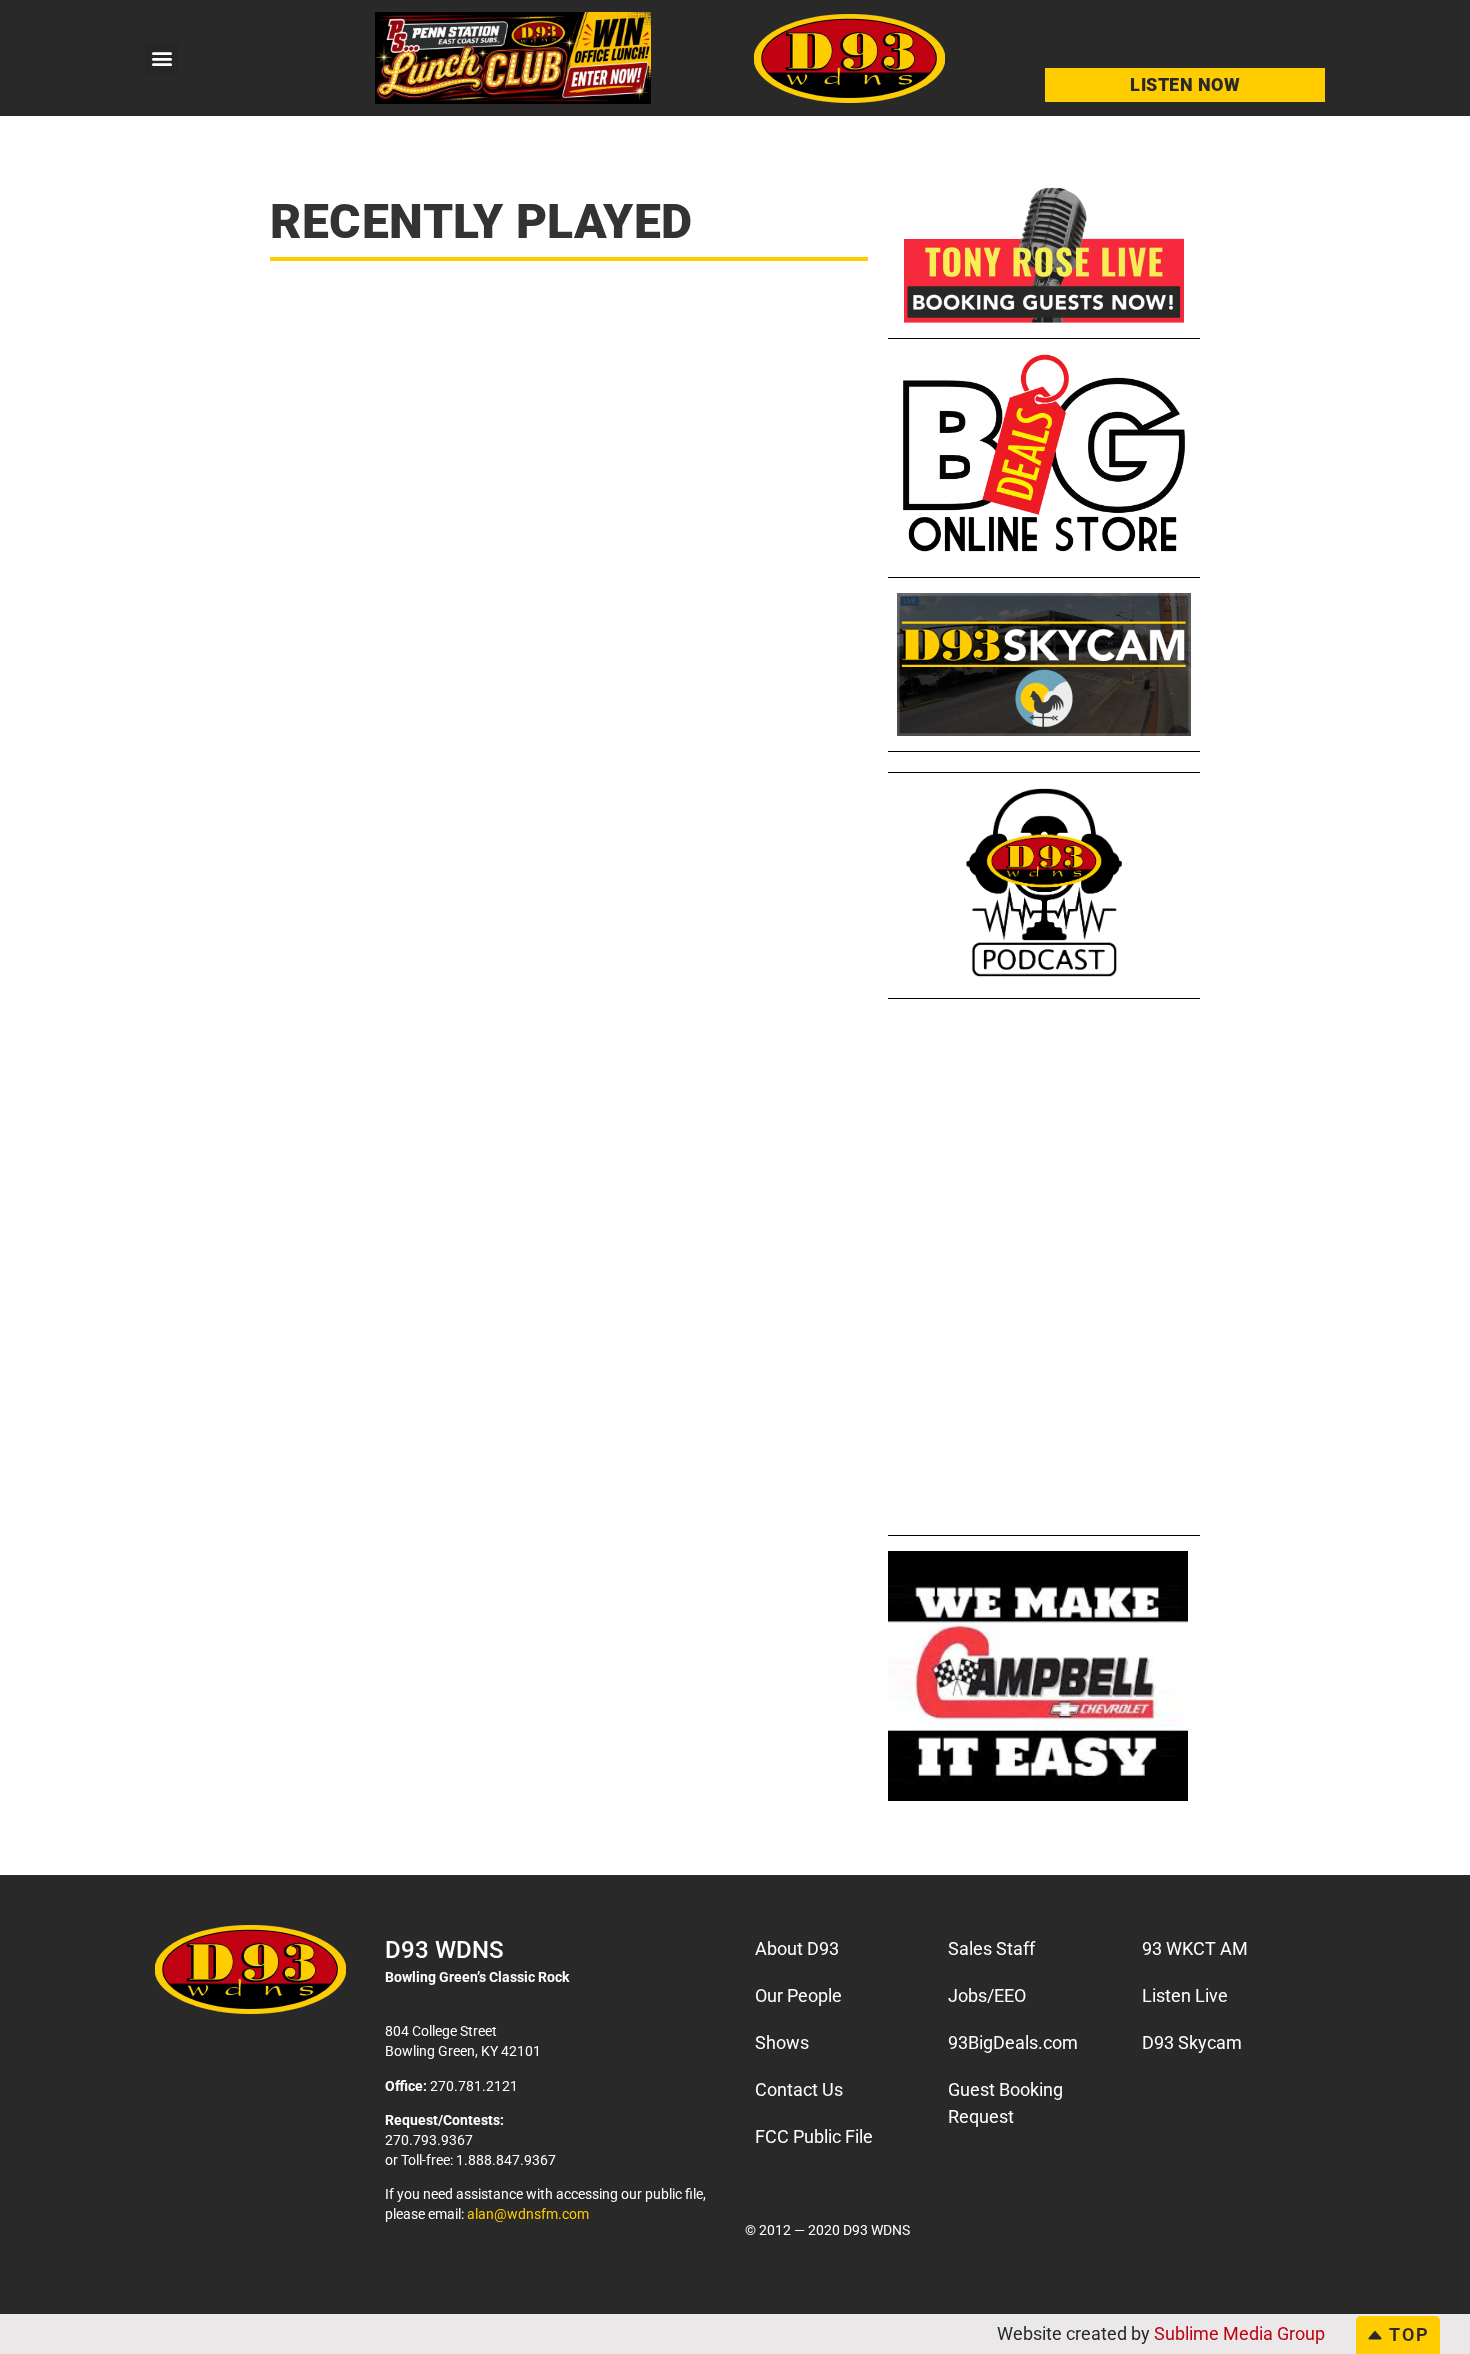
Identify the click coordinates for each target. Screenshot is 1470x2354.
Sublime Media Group (1239, 2333)
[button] (161, 58)
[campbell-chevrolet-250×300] (1038, 1794)
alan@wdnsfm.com (528, 2214)
